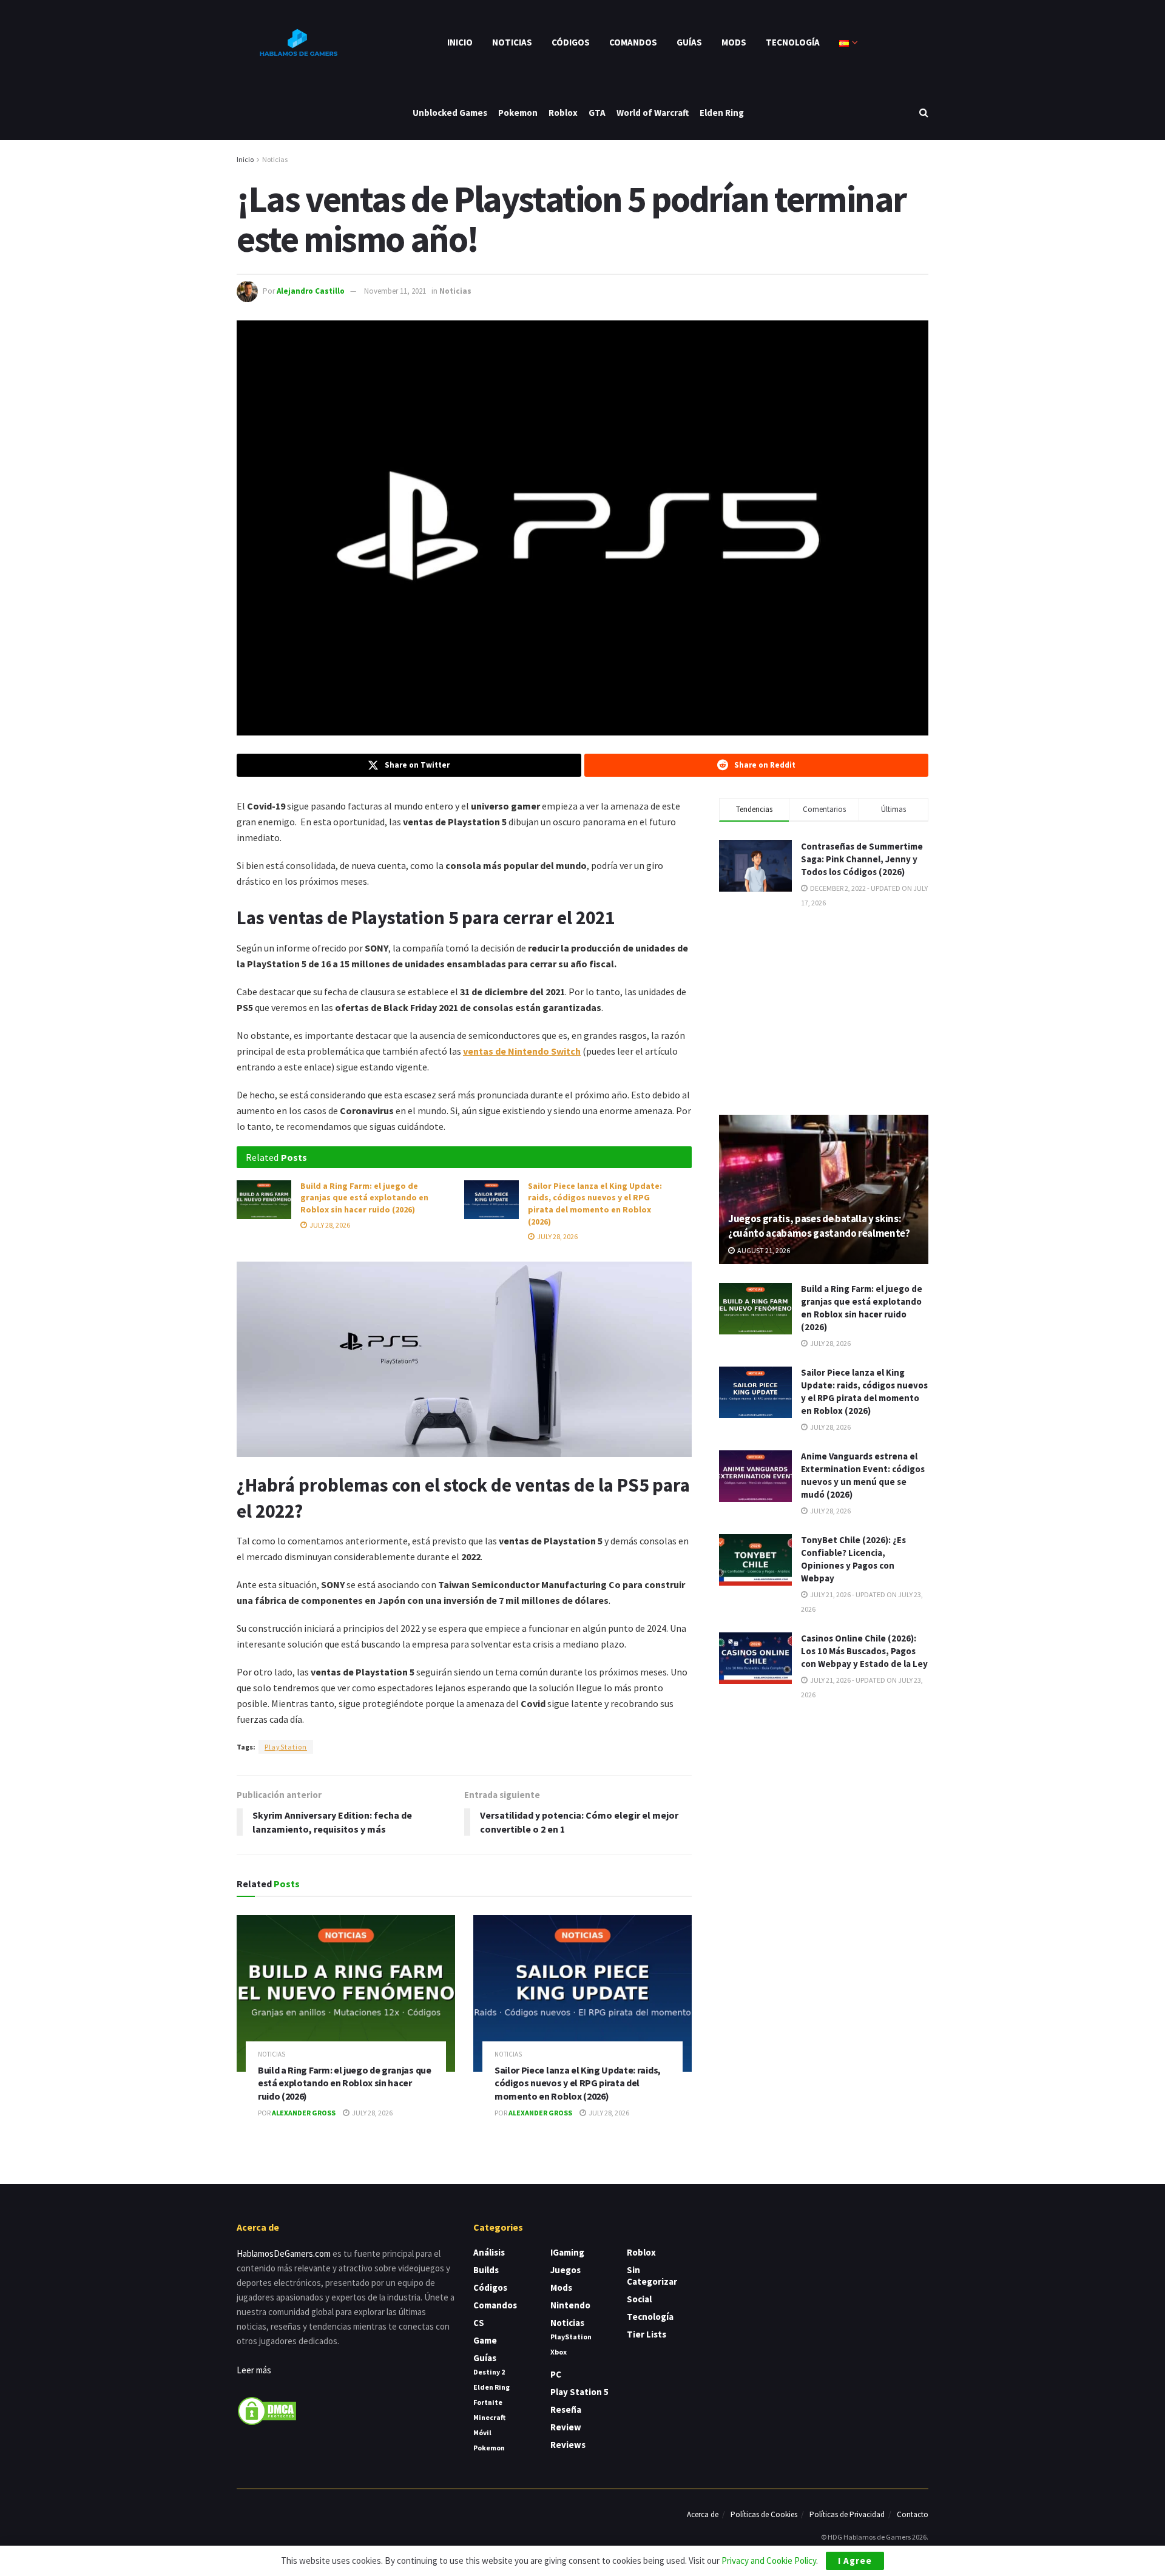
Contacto (913, 2514)
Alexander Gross (304, 2113)
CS (479, 2323)
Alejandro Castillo (311, 291)
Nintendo (570, 2305)
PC (556, 2374)
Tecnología (793, 42)
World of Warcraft (653, 113)
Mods (734, 42)
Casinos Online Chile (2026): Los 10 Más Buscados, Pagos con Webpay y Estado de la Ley (864, 1651)
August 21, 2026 (763, 1251)
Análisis (489, 2252)
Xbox (559, 2352)
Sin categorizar (652, 2276)
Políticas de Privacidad (847, 2514)
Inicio (460, 42)
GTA (597, 113)
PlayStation (286, 1747)
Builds (486, 2270)
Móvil (482, 2432)
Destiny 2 (489, 2372)
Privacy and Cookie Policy (769, 2561)
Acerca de (703, 2514)
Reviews (568, 2445)
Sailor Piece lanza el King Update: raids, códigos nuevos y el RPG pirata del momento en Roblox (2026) (595, 1204)
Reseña (566, 2409)
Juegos (566, 2270)
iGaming (567, 2252)
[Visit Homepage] (297, 42)
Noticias (512, 42)
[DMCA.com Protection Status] (267, 2409)
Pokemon (518, 113)
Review (566, 2427)
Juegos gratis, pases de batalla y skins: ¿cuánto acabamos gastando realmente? (819, 1226)
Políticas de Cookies (764, 2514)
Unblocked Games (450, 113)
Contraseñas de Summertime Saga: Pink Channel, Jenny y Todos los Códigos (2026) (862, 859)
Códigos (571, 42)
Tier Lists (647, 2334)
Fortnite (488, 2402)
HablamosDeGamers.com (284, 2253)
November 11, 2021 (395, 291)
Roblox (563, 113)
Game (485, 2340)
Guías (689, 42)
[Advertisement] (824, 1010)
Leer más (254, 2370)
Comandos (633, 42)
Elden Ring (722, 113)
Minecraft (489, 2417)
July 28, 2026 (329, 1225)
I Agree (855, 2561)
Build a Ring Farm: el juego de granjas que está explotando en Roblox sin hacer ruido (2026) (364, 1198)
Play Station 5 (579, 2392)
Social (639, 2299)
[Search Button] (924, 113)
